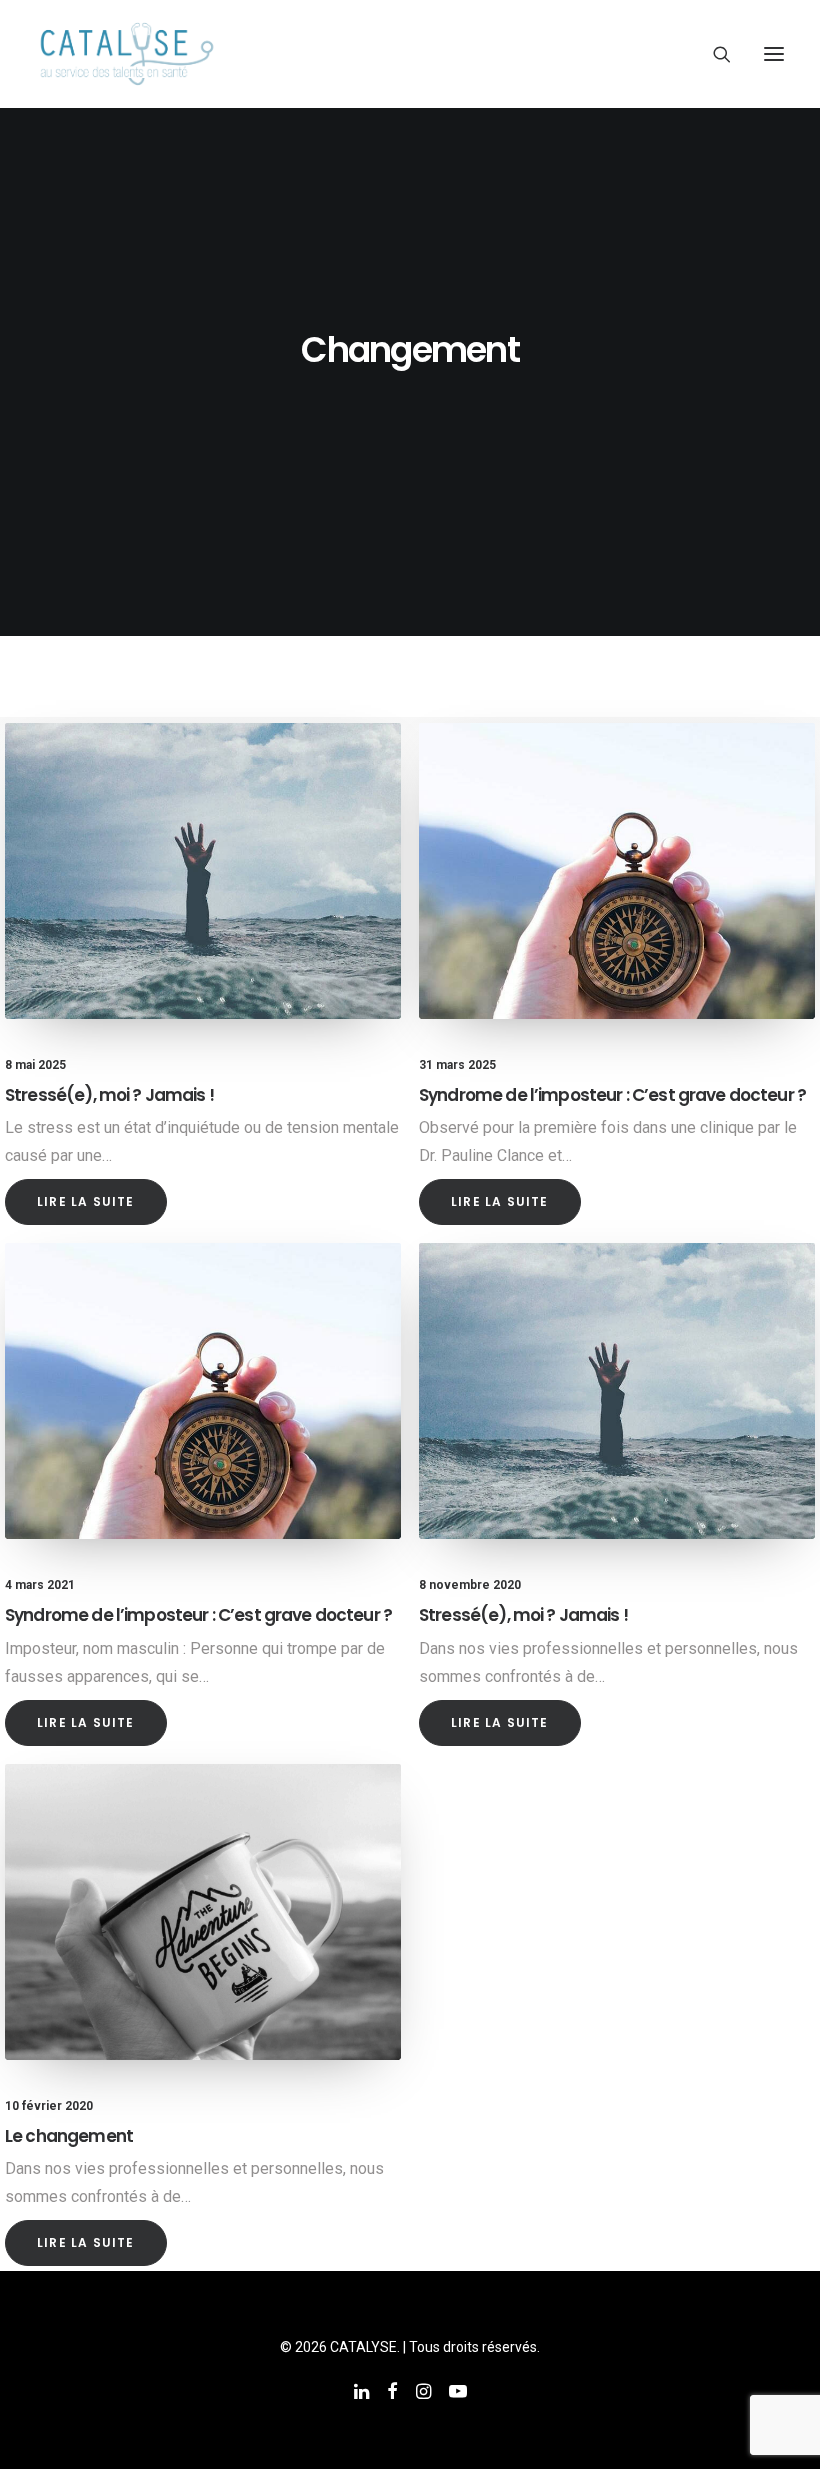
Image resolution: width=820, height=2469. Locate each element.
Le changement (69, 2136)
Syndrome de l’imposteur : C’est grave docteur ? (612, 1095)
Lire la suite (86, 1201)
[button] (774, 54)
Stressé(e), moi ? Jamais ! (109, 1095)
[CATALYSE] (127, 54)
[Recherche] (713, 54)
